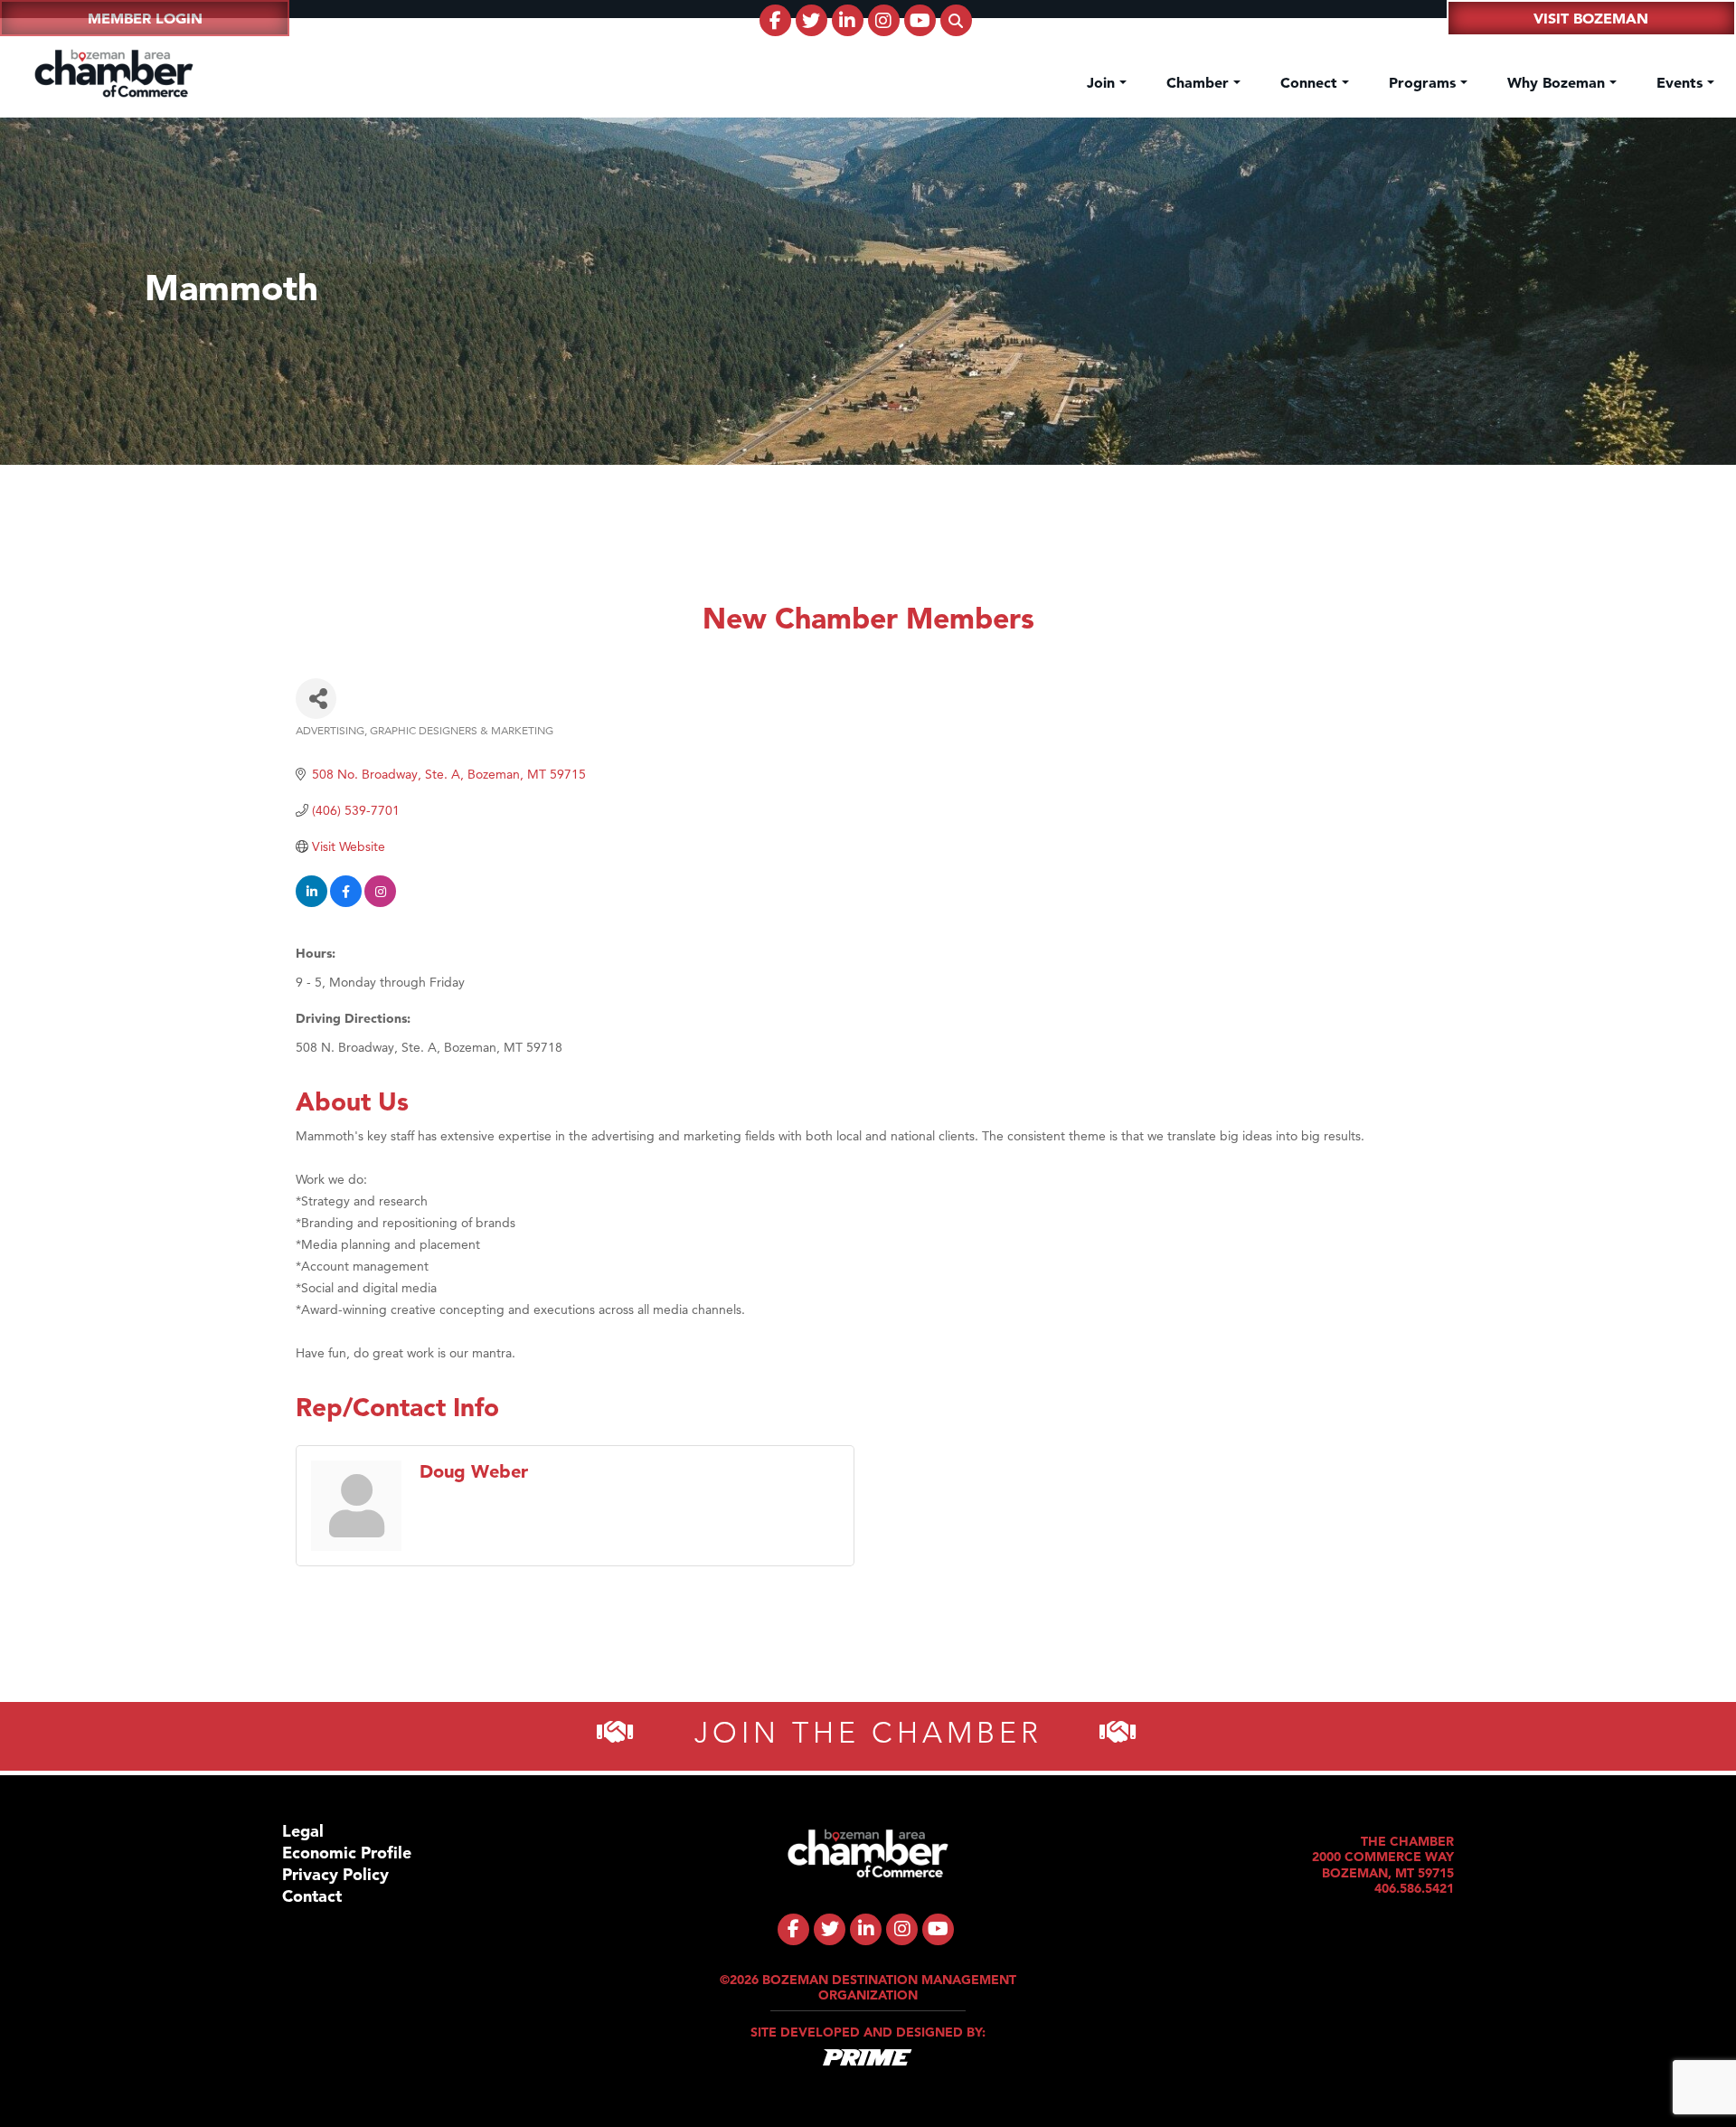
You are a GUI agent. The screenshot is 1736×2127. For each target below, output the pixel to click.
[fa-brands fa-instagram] (884, 20)
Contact (312, 1896)
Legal (303, 1831)
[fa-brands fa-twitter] (811, 20)
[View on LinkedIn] (311, 903)
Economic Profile (347, 1853)
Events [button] (1682, 82)
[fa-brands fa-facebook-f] (775, 20)
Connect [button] (1311, 82)
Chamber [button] (1200, 82)
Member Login (145, 18)
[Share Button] (316, 699)
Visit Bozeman (1591, 18)
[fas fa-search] (956, 20)
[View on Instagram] (380, 903)
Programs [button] (1425, 82)
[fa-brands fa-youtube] (920, 20)
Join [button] (1103, 82)
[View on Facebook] (346, 903)
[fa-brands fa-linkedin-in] (848, 20)
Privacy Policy (335, 1874)
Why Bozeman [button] (1558, 82)
